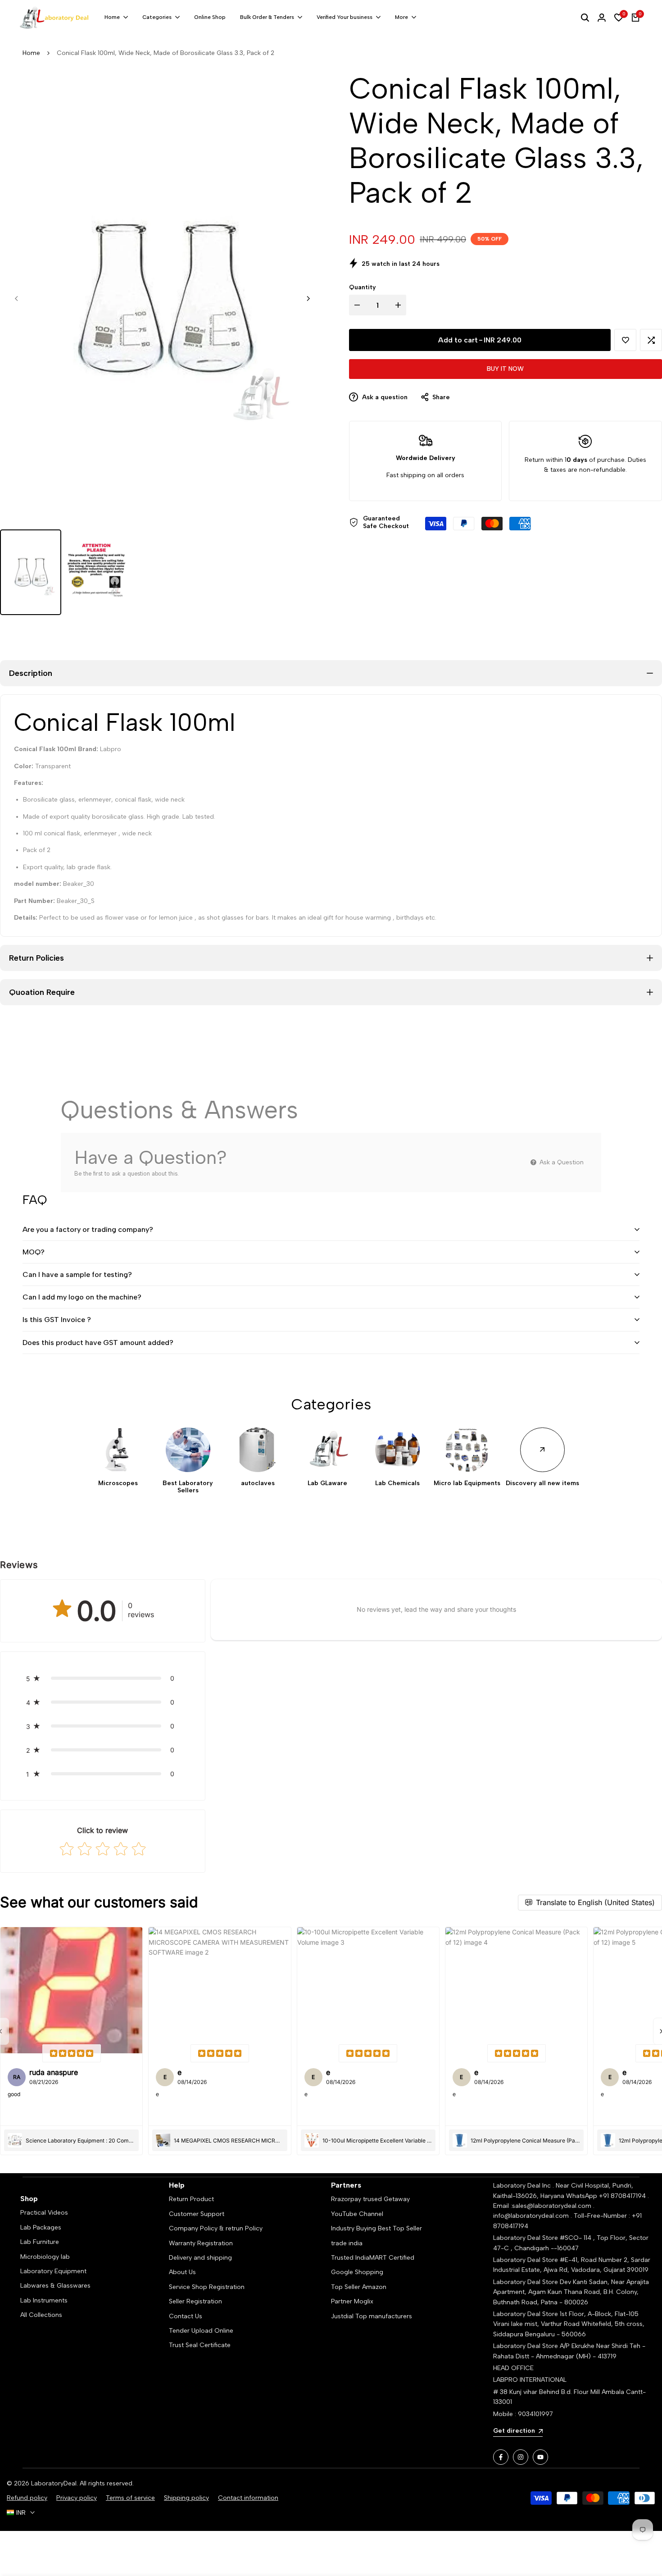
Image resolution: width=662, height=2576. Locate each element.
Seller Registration (195, 2301)
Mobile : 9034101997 (523, 2414)
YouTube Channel (357, 2214)
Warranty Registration (201, 2243)
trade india (347, 2243)
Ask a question (384, 397)
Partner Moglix (352, 2301)
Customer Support (197, 2214)
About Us (182, 2272)
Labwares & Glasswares (55, 2286)
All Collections (41, 2315)
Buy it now (505, 369)
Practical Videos (44, 2213)
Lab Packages (41, 2227)
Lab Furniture (40, 2242)
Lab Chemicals (397, 1483)
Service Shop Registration (207, 2287)
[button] (625, 340)
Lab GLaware (327, 1483)
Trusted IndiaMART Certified (373, 2258)
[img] (72, 2053)
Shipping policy (186, 2498)
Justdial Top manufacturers (372, 2316)
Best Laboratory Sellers (188, 1487)
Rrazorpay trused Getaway (370, 2199)
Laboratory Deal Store (526, 2282)
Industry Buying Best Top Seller (376, 2228)
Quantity (363, 287)
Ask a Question (561, 1162)
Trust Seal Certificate (200, 2345)
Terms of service (130, 2498)
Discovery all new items (542, 1483)
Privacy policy (77, 2498)
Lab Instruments (44, 2300)
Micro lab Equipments (467, 1483)
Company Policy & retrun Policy (216, 2228)
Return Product (191, 2199)
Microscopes (118, 1483)
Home (31, 53)
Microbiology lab (45, 2257)
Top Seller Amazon (359, 2287)
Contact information (248, 2498)
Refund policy (27, 2498)
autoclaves (258, 1483)
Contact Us (186, 2316)
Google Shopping (357, 2272)
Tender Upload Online (201, 2331)
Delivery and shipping (200, 2258)
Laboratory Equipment (53, 2271)
